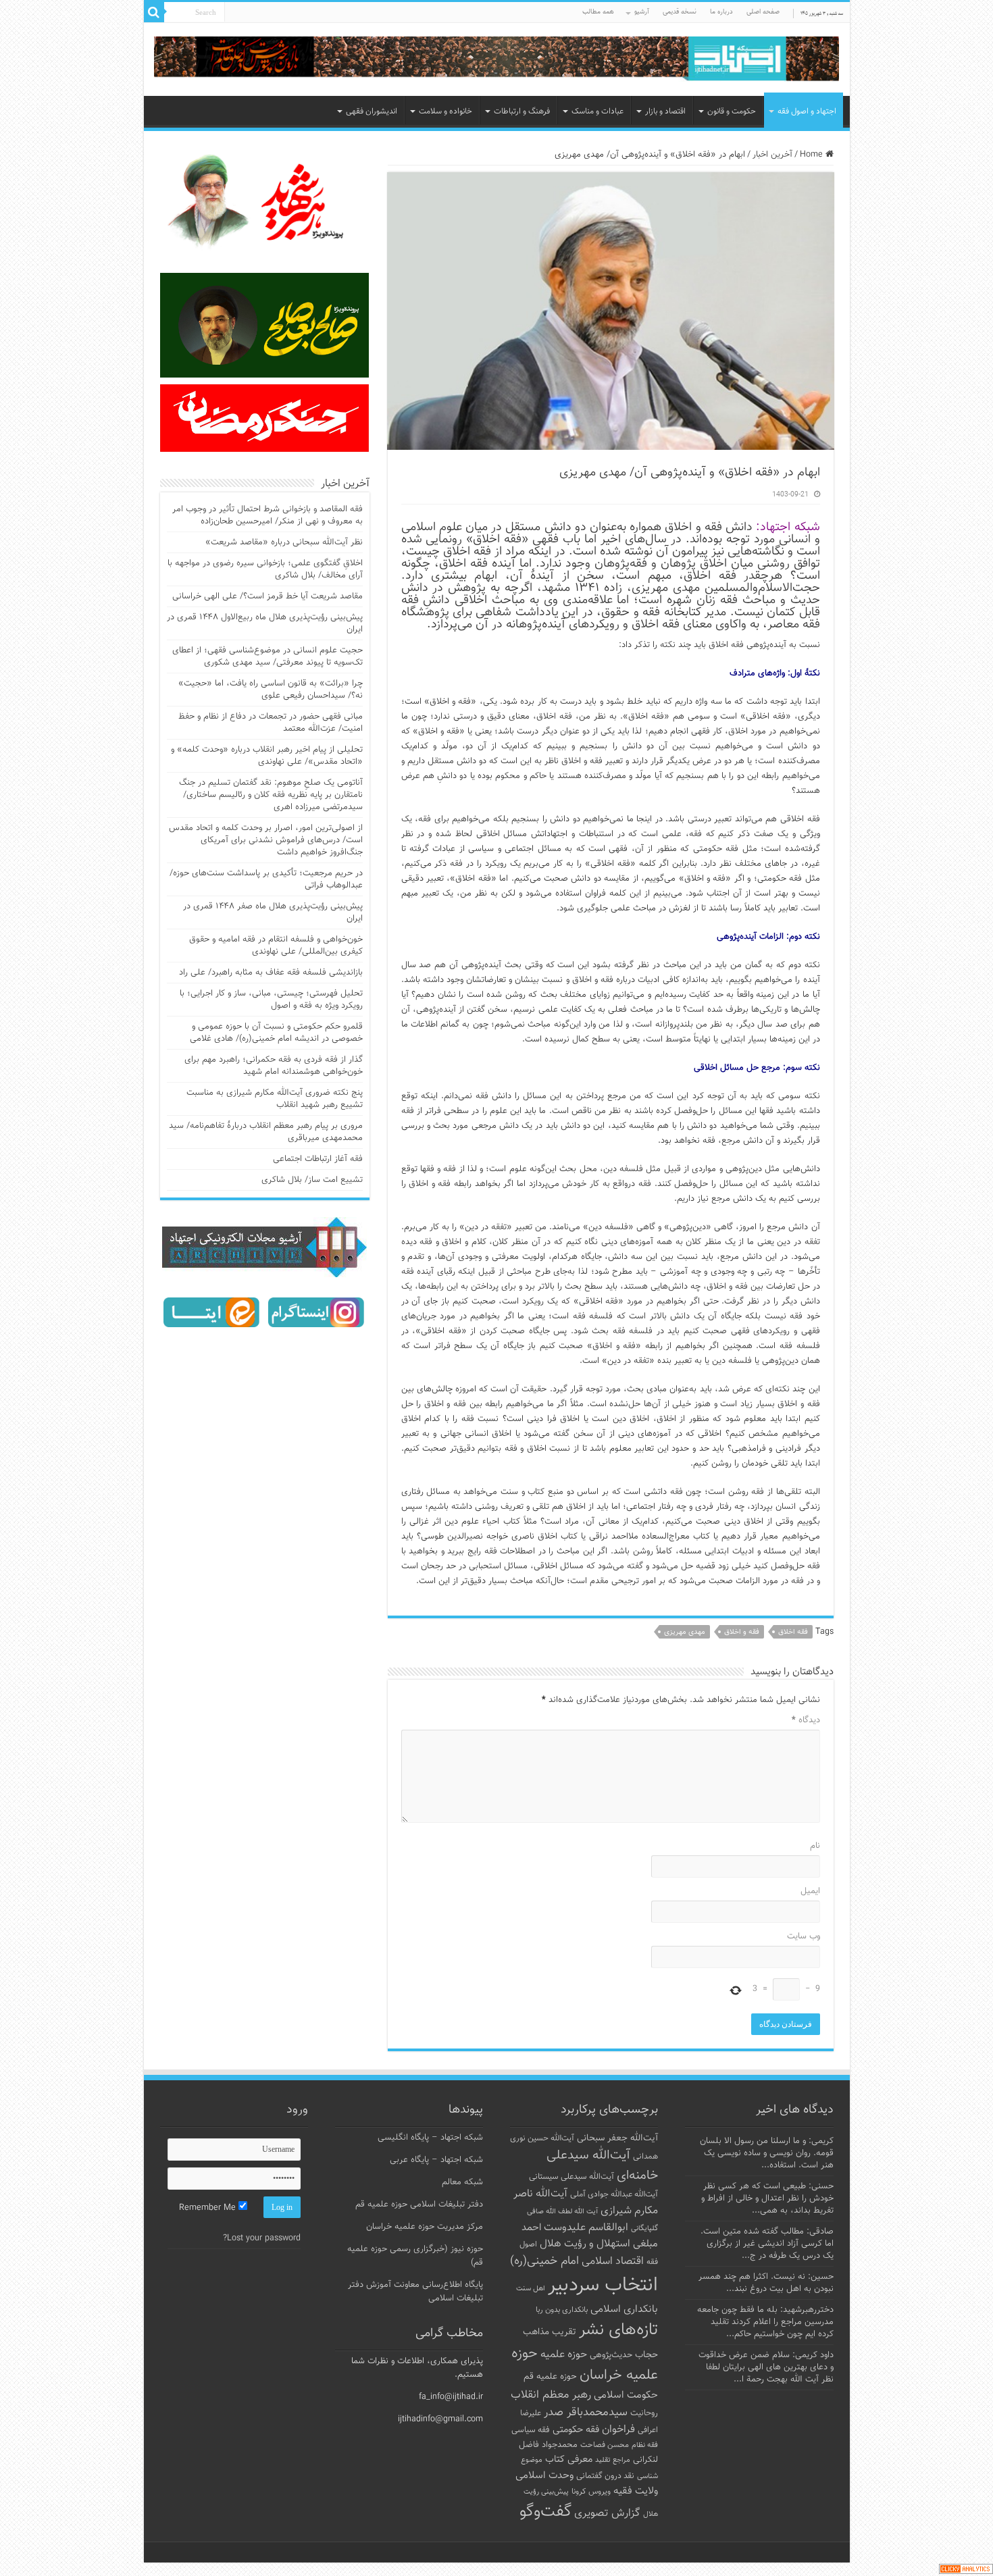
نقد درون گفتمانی (605, 2476)
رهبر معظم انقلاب (551, 2395)
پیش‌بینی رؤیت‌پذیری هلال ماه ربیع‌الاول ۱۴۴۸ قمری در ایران (265, 623)
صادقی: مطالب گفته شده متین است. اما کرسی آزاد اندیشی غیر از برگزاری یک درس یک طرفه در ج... (767, 2244)
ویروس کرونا (591, 2492)
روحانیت (644, 2413)
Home (813, 155)
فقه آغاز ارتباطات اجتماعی (318, 1159)
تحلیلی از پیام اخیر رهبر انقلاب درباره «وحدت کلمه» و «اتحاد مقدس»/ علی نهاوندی (267, 756)
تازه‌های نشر (618, 2330)
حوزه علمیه (564, 2354)
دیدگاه (806, 1720)
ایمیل (810, 1891)
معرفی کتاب (569, 2459)
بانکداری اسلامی (624, 2309)
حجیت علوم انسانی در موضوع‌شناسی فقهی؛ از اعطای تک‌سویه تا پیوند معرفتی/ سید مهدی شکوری (268, 656)
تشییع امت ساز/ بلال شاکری (312, 1180)
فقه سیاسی (531, 2430)
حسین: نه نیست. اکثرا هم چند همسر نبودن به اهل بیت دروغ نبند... (766, 2283)
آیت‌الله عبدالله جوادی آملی (614, 2195)
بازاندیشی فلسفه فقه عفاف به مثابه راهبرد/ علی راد (271, 973)
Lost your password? (262, 2238)
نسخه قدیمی (680, 12)
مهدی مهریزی (685, 1632)
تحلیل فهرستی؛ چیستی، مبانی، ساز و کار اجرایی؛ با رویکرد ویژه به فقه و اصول (271, 1000)
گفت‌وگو (545, 2512)
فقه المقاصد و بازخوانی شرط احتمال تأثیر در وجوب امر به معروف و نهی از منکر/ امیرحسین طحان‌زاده (268, 515)
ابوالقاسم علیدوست (586, 2227)
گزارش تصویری (607, 2513)
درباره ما (721, 12)
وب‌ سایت (804, 1936)
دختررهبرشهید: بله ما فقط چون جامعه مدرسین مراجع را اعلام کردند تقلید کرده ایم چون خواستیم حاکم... (765, 2322)
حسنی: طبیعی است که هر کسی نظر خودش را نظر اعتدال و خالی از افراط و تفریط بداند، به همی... (767, 2198)
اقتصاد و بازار (665, 111)
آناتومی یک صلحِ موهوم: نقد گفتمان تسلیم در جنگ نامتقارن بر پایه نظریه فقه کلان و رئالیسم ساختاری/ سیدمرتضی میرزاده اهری (271, 795)
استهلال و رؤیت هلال (585, 2244)
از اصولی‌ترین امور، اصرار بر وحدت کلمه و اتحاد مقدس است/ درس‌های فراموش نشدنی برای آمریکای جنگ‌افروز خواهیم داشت (266, 840)
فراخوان (618, 2430)
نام (815, 1846)
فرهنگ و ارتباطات (522, 111)
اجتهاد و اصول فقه (807, 111)
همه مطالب (598, 12)
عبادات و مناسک (597, 111)
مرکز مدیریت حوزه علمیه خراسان (425, 2227)
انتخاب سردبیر (603, 2286)
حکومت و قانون (732, 111)
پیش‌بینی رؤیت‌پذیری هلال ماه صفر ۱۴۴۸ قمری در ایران (273, 912)
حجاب (646, 2355)
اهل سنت (531, 2289)
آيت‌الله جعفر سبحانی (617, 2138)
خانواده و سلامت (445, 111)
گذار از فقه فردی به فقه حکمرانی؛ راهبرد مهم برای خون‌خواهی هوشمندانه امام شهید (274, 1066)
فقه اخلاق (793, 1632)
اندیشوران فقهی (372, 111)
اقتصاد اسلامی (613, 2262)
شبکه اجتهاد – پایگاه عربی (436, 2160)
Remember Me (209, 2208)
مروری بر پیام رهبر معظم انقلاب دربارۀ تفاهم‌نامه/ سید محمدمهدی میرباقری (266, 1132)
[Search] (154, 12)
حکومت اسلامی (626, 2395)
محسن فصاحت (605, 2445)
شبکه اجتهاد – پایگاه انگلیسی (430, 2138)
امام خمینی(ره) (544, 2261)
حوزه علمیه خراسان (585, 2365)
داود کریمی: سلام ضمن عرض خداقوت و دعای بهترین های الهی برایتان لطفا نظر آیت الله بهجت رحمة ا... (766, 2367)
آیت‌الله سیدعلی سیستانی (571, 2177)
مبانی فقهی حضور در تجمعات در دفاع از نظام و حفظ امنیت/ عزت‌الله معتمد (271, 723)
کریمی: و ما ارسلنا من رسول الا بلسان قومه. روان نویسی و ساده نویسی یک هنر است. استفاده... (767, 2153)
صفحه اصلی (763, 12)
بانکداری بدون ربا (562, 2310)
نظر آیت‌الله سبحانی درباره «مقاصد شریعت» (284, 542)
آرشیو (642, 12)
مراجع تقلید (613, 2460)
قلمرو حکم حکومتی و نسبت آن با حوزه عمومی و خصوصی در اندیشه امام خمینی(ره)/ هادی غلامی (276, 1033)
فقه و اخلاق (742, 1632)
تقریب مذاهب (550, 2332)
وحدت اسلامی (544, 2475)
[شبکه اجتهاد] (497, 60)
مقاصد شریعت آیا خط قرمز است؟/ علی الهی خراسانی (268, 596)
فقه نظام (645, 2445)
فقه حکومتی (576, 2430)
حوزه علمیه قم (550, 2376)
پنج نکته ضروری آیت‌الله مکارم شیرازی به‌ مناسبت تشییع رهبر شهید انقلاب (275, 1099)
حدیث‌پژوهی (611, 2355)
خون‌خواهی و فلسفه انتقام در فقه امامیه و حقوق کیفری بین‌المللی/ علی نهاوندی (276, 946)
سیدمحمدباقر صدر (586, 2413)
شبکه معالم (462, 2182)
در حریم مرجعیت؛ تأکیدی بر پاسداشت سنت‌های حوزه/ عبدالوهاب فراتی (266, 879)
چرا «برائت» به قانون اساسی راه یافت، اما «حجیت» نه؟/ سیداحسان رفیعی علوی (271, 690)
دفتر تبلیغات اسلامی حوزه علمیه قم (419, 2205)
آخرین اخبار (772, 155)
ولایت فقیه (636, 2491)
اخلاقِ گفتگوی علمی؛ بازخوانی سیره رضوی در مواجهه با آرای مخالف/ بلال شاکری (265, 569)
